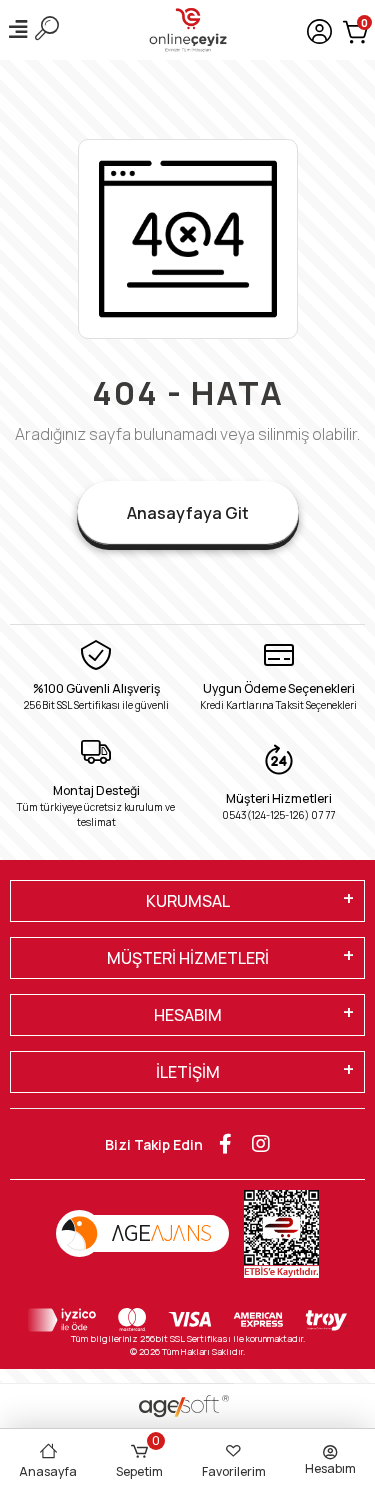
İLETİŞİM (188, 1072)
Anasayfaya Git (188, 513)
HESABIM (188, 1015)
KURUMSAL (188, 901)
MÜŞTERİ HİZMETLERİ (188, 958)
